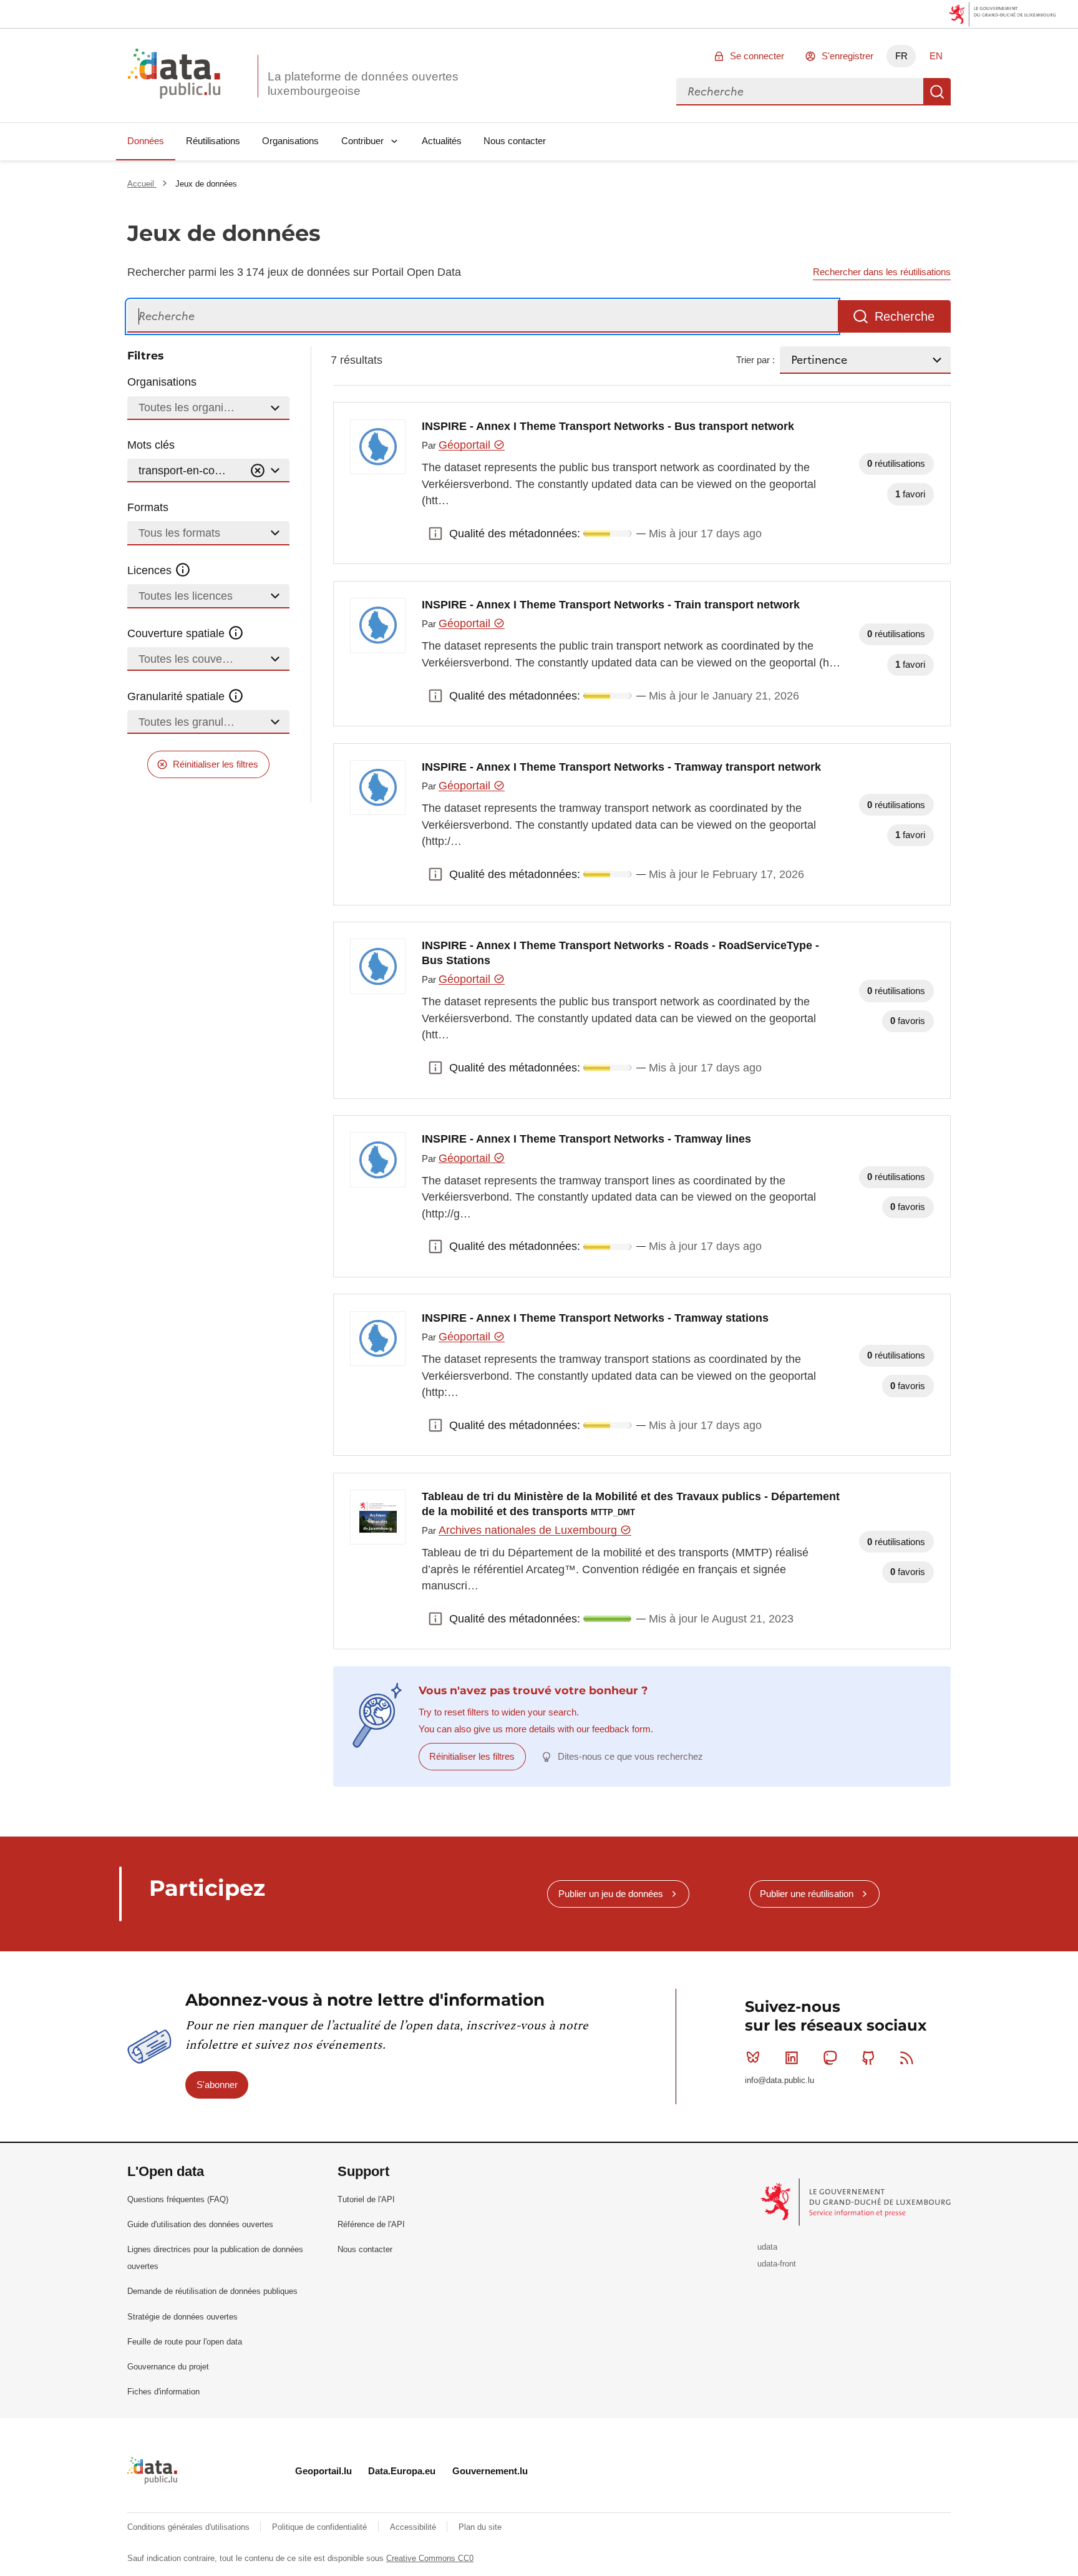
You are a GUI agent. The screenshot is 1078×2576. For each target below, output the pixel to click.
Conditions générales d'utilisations (190, 2527)
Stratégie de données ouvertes (182, 2317)
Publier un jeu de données (611, 1894)
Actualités (442, 141)
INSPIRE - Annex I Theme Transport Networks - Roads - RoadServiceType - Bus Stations (620, 953)
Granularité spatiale (177, 696)
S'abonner (217, 2085)
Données (146, 141)
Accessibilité (414, 2527)
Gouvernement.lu (490, 2471)
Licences (151, 570)
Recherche (937, 92)
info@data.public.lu (779, 2080)
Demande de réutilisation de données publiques (212, 2291)
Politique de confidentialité (321, 2527)
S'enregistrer (847, 56)
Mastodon (830, 2057)
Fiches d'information (163, 2392)
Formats (148, 507)
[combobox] (800, 92)
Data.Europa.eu (402, 2471)
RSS (907, 2057)
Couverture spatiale (177, 633)
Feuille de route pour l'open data (185, 2342)
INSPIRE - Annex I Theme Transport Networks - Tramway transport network (621, 767)
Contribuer (362, 141)
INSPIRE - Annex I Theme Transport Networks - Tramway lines (586, 1139)
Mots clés (151, 445)
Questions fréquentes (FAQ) (178, 2199)
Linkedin (792, 2057)
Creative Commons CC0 (430, 2558)
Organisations (290, 141)
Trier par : (755, 360)
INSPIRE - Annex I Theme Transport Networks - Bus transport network (608, 426)
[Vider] (258, 471)
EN (936, 56)
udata (767, 2247)
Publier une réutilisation (807, 1894)
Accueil (142, 184)
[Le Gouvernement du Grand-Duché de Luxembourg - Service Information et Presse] (857, 2202)
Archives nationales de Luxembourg (529, 1530)
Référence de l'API (371, 2224)
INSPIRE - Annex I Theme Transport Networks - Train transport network (611, 605)
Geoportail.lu (323, 2471)
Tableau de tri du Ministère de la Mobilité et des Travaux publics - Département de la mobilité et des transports (631, 1504)
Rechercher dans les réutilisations (882, 272)
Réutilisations (213, 141)
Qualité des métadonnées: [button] (435, 534)
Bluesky (753, 2057)
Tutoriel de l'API (366, 2199)
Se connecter (757, 56)
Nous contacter (515, 141)
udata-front (777, 2264)
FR (901, 56)
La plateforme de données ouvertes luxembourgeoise (363, 84)
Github (868, 2057)
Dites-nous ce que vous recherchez (630, 1756)
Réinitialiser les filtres (216, 764)
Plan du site (480, 2527)
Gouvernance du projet (168, 2367)
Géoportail (466, 445)
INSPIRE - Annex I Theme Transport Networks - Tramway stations (595, 1318)
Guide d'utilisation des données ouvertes (200, 2224)
